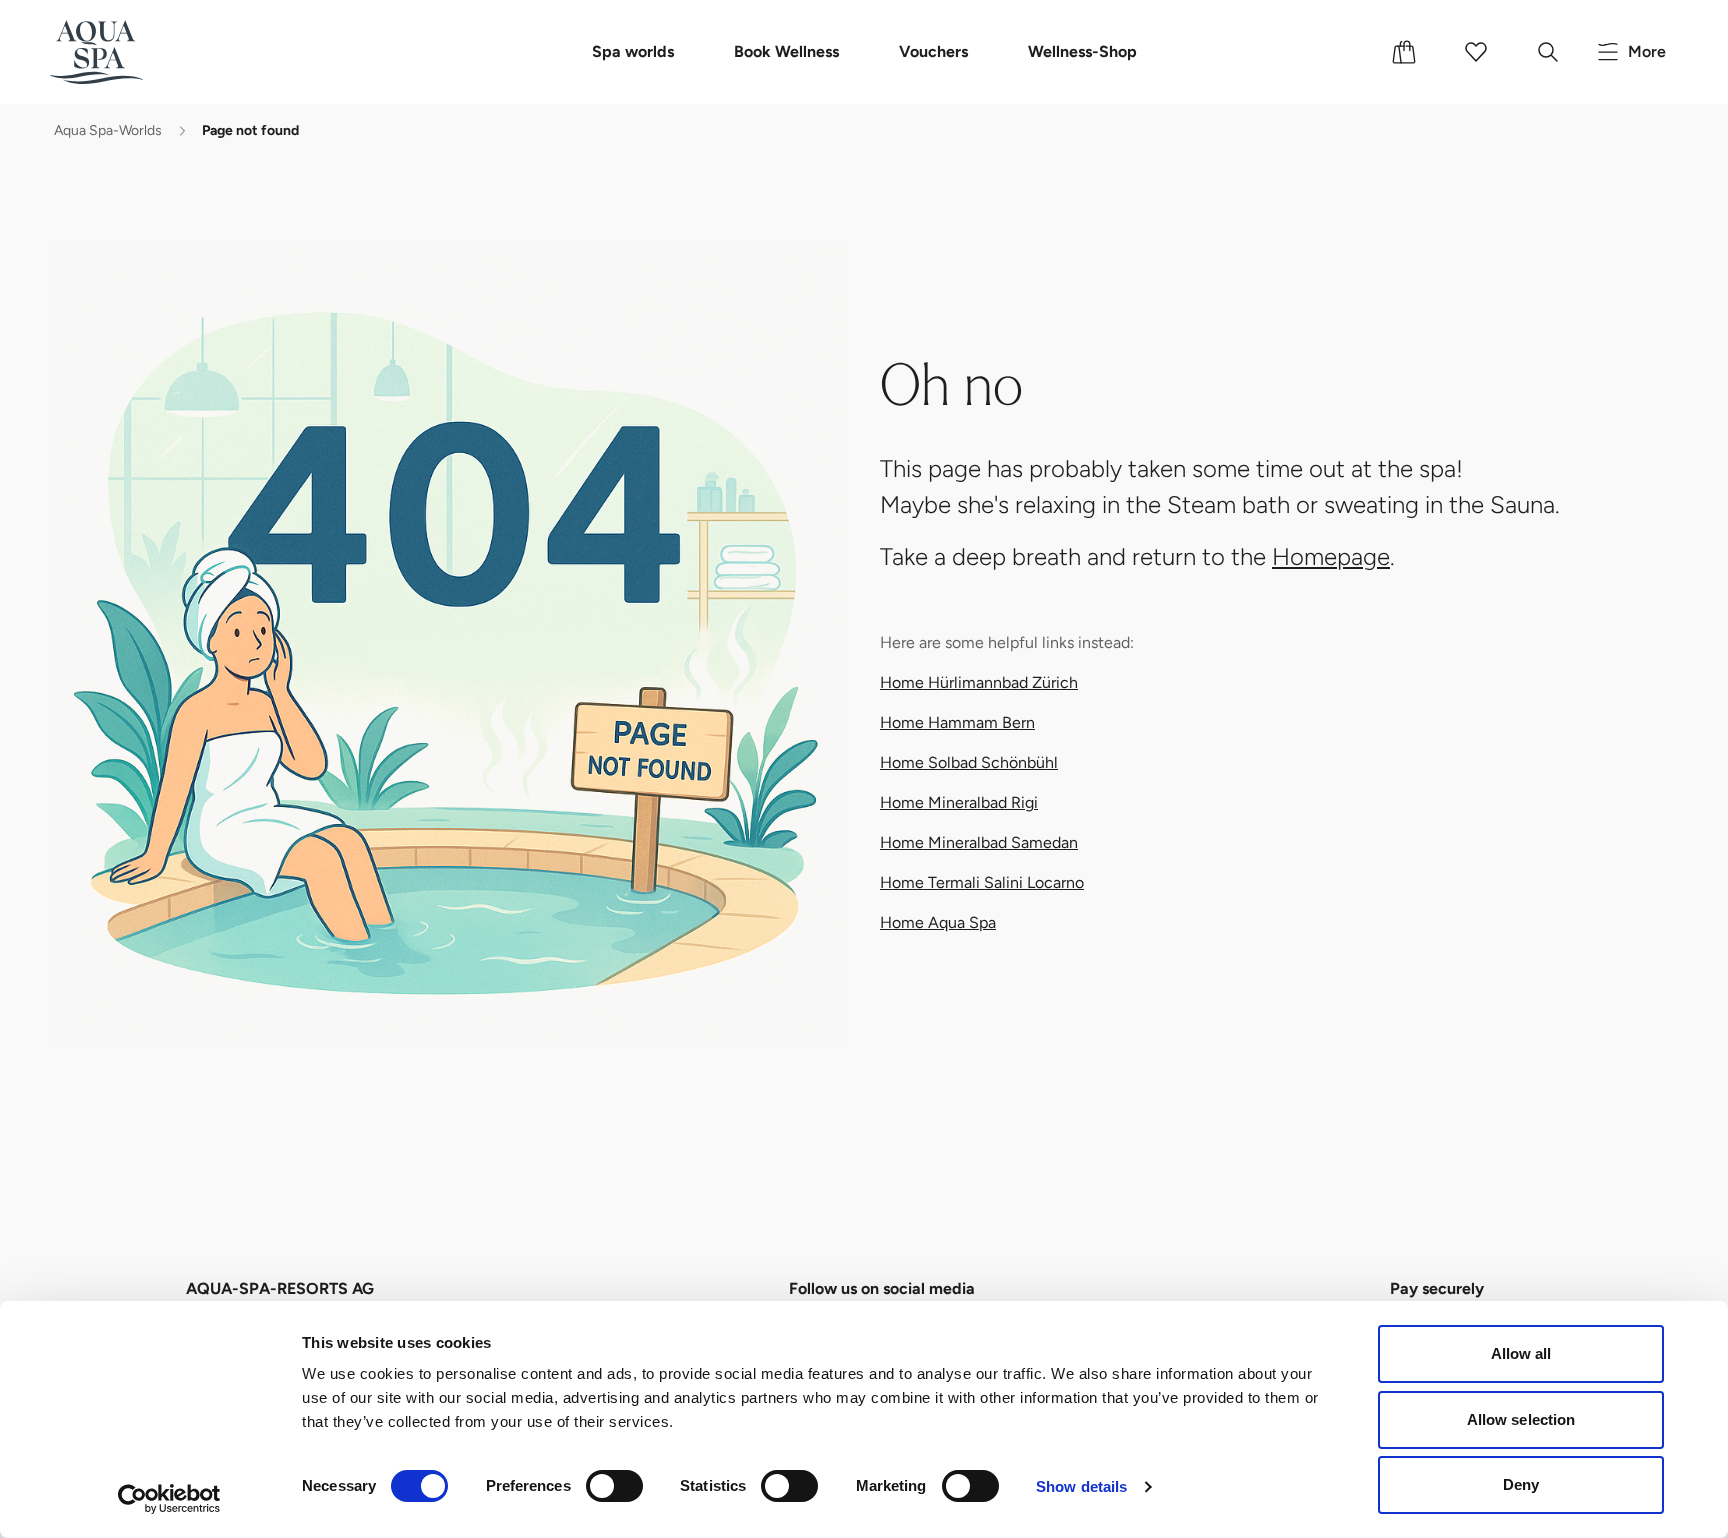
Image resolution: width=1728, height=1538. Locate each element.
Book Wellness (786, 51)
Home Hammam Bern (957, 722)
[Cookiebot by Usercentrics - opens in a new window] (169, 1499)
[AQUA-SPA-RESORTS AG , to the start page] (126, 52)
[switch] (614, 1486)
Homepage (1331, 556)
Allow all (1521, 1353)
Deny (1521, 1484)
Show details (1081, 1486)
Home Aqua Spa (938, 922)
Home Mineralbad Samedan (979, 842)
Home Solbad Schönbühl (969, 762)
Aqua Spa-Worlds (108, 130)
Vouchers (933, 51)
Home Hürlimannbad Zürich (979, 682)
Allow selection (1521, 1419)
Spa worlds (633, 51)
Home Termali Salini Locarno (982, 882)
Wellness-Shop (1082, 51)
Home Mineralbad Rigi (959, 802)
